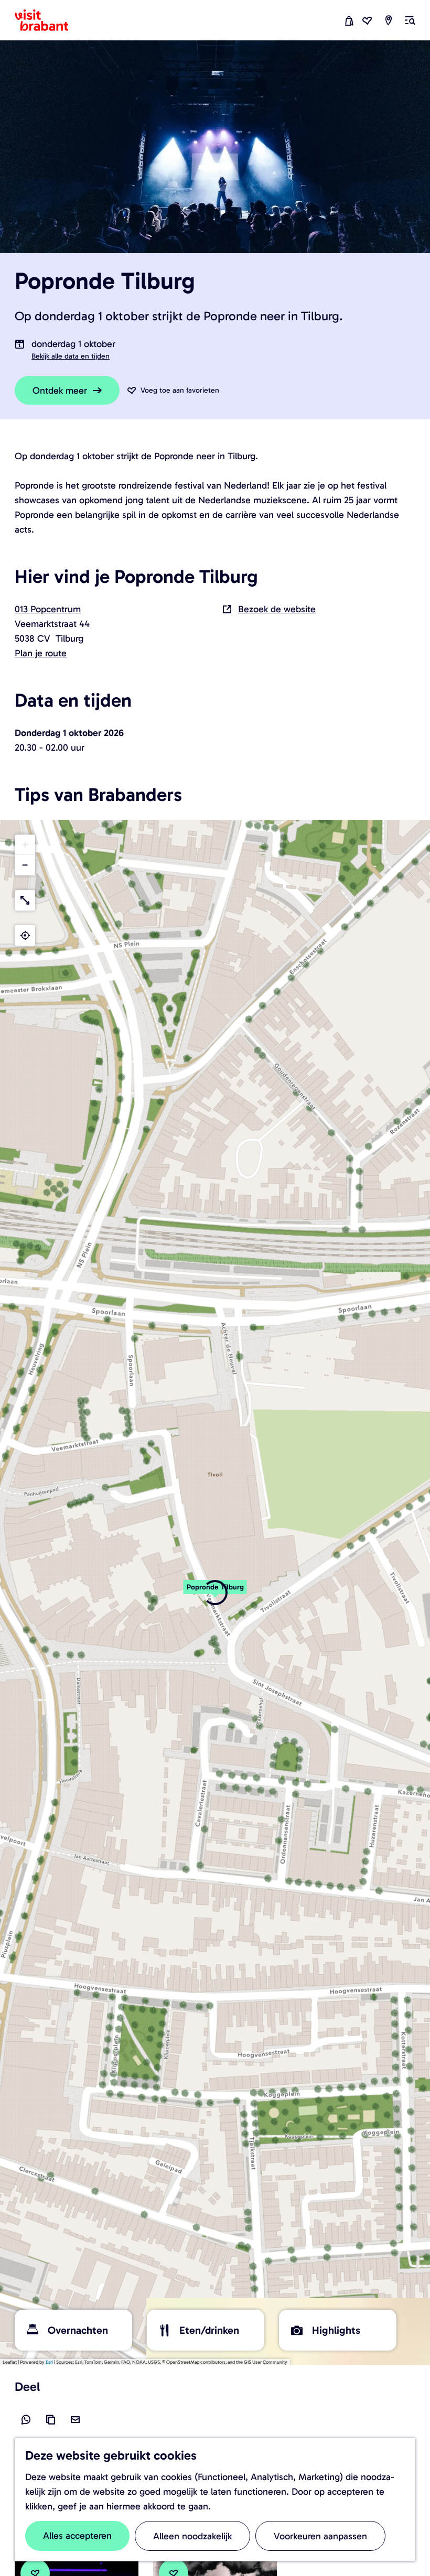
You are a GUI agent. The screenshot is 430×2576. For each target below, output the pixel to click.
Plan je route (41, 653)
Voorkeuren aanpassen (320, 2536)
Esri (49, 2362)
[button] (215, 1593)
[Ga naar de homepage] (48, 20)
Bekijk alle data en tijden (71, 356)
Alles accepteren (77, 2536)
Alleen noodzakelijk (192, 2536)
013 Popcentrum (48, 609)
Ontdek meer (60, 391)
